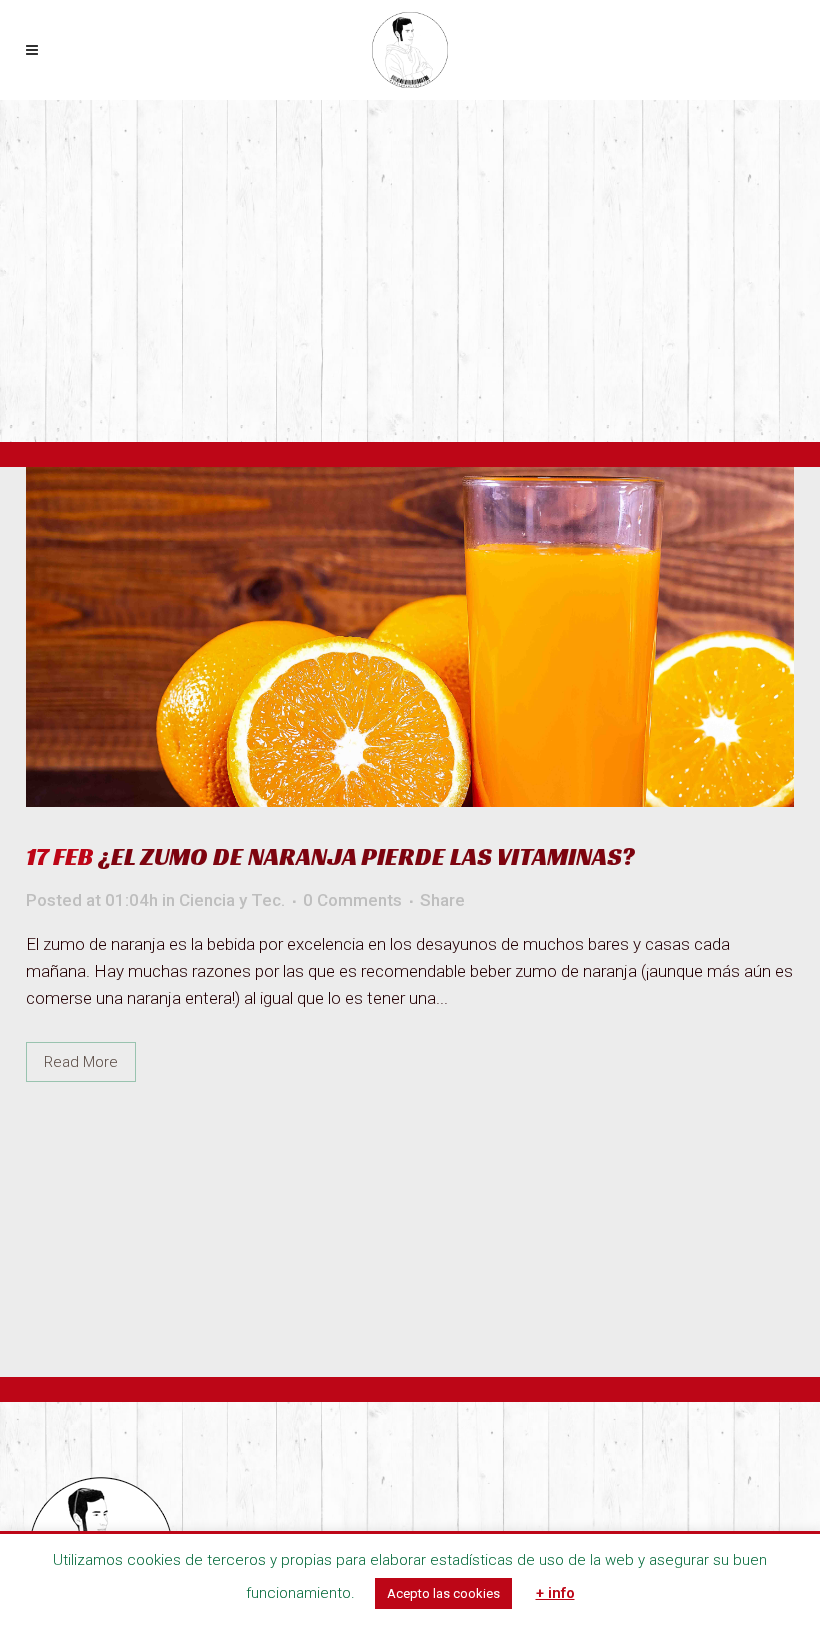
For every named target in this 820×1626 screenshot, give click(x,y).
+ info (555, 1593)
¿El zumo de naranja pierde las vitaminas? (367, 856)
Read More (81, 1062)
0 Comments (352, 900)
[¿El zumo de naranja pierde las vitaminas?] (410, 637)
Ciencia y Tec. (232, 900)
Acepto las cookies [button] (443, 1593)
